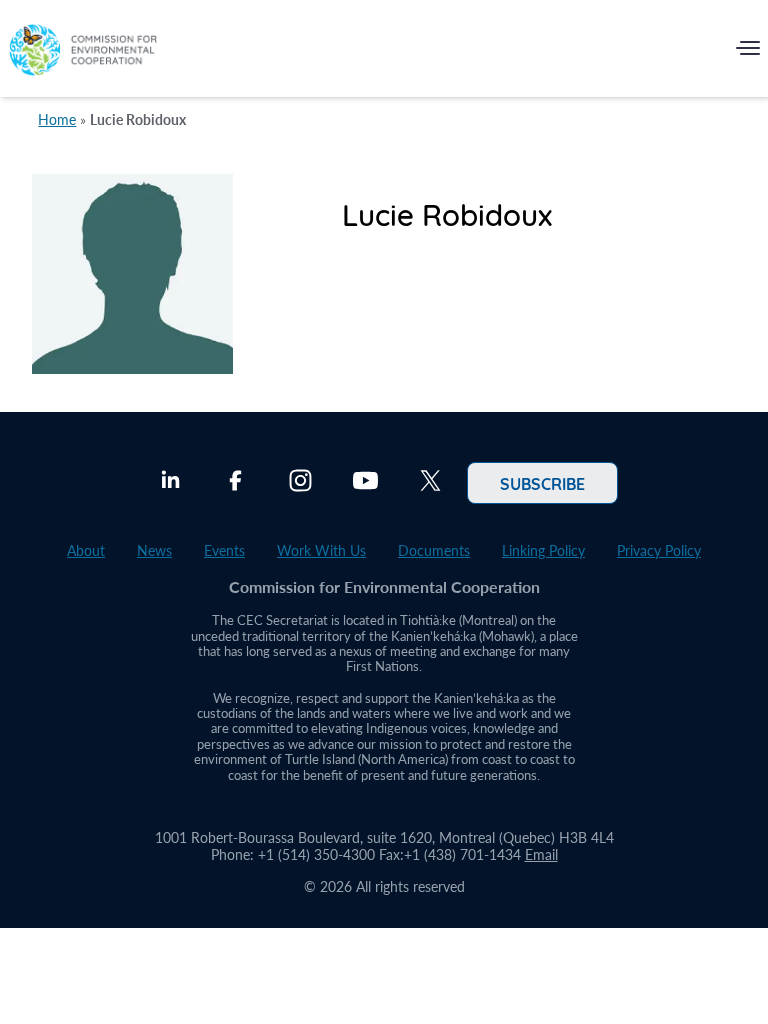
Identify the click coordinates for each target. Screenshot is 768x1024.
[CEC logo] (83, 52)
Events (224, 550)
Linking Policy (543, 550)
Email (541, 854)
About (86, 550)
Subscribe (542, 483)
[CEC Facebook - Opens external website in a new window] (235, 483)
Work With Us (321, 550)
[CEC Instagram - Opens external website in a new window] (300, 483)
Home (57, 119)
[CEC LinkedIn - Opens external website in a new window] (170, 483)
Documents (434, 550)
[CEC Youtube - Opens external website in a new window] (365, 483)
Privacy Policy (659, 550)
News (154, 550)
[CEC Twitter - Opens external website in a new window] (430, 483)
